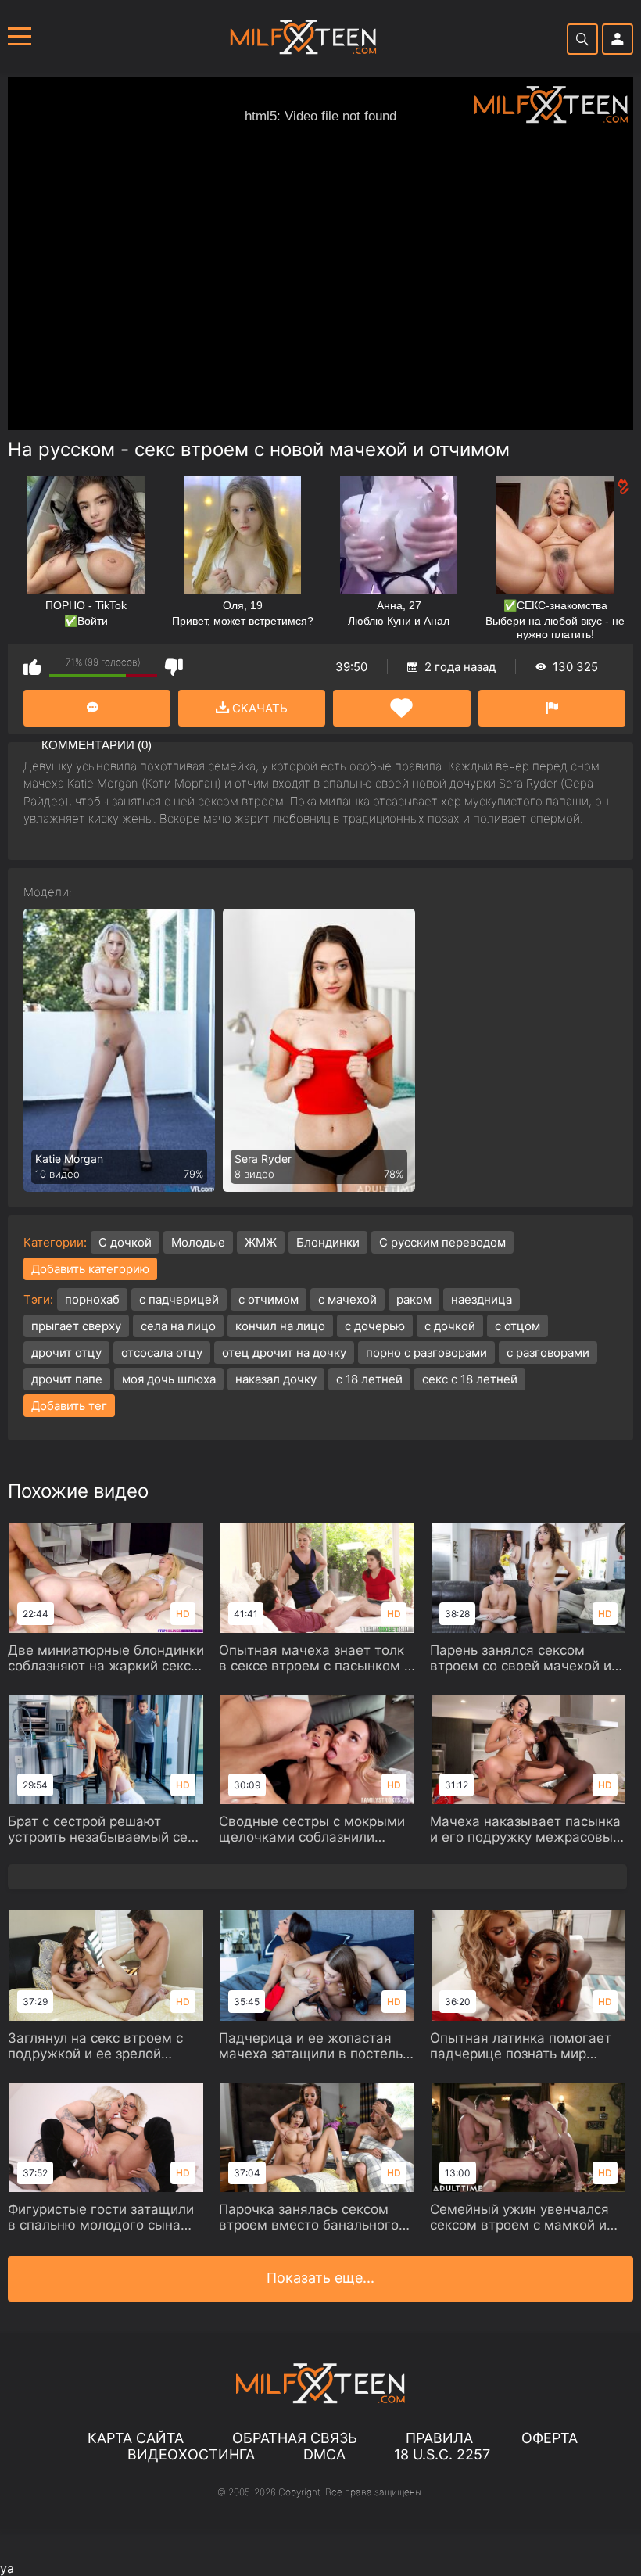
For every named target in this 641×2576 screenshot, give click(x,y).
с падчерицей (179, 1299)
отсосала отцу (162, 1353)
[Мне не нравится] (174, 667)
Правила (439, 2438)
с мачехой (347, 1299)
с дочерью (375, 1326)
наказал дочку (276, 1379)
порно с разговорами (426, 1353)
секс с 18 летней (470, 1379)
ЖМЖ (261, 1242)
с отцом (517, 1326)
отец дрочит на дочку (284, 1353)
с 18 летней (369, 1379)
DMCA (324, 2454)
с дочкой (450, 1326)
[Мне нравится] (32, 667)
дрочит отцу (66, 1353)
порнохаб (92, 1299)
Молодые (198, 1242)
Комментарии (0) (97, 708)
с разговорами (548, 1353)
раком (414, 1299)
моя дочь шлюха (169, 1379)
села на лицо (178, 1326)
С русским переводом (442, 1242)
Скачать (258, 708)
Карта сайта (136, 2438)
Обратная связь (295, 2438)
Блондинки (328, 1242)
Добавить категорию (90, 1269)
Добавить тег (69, 1406)
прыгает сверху (76, 1326)
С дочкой (125, 1242)
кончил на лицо (280, 1326)
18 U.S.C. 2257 (442, 2454)
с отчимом (269, 1299)
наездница (482, 1299)
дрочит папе (67, 1379)
